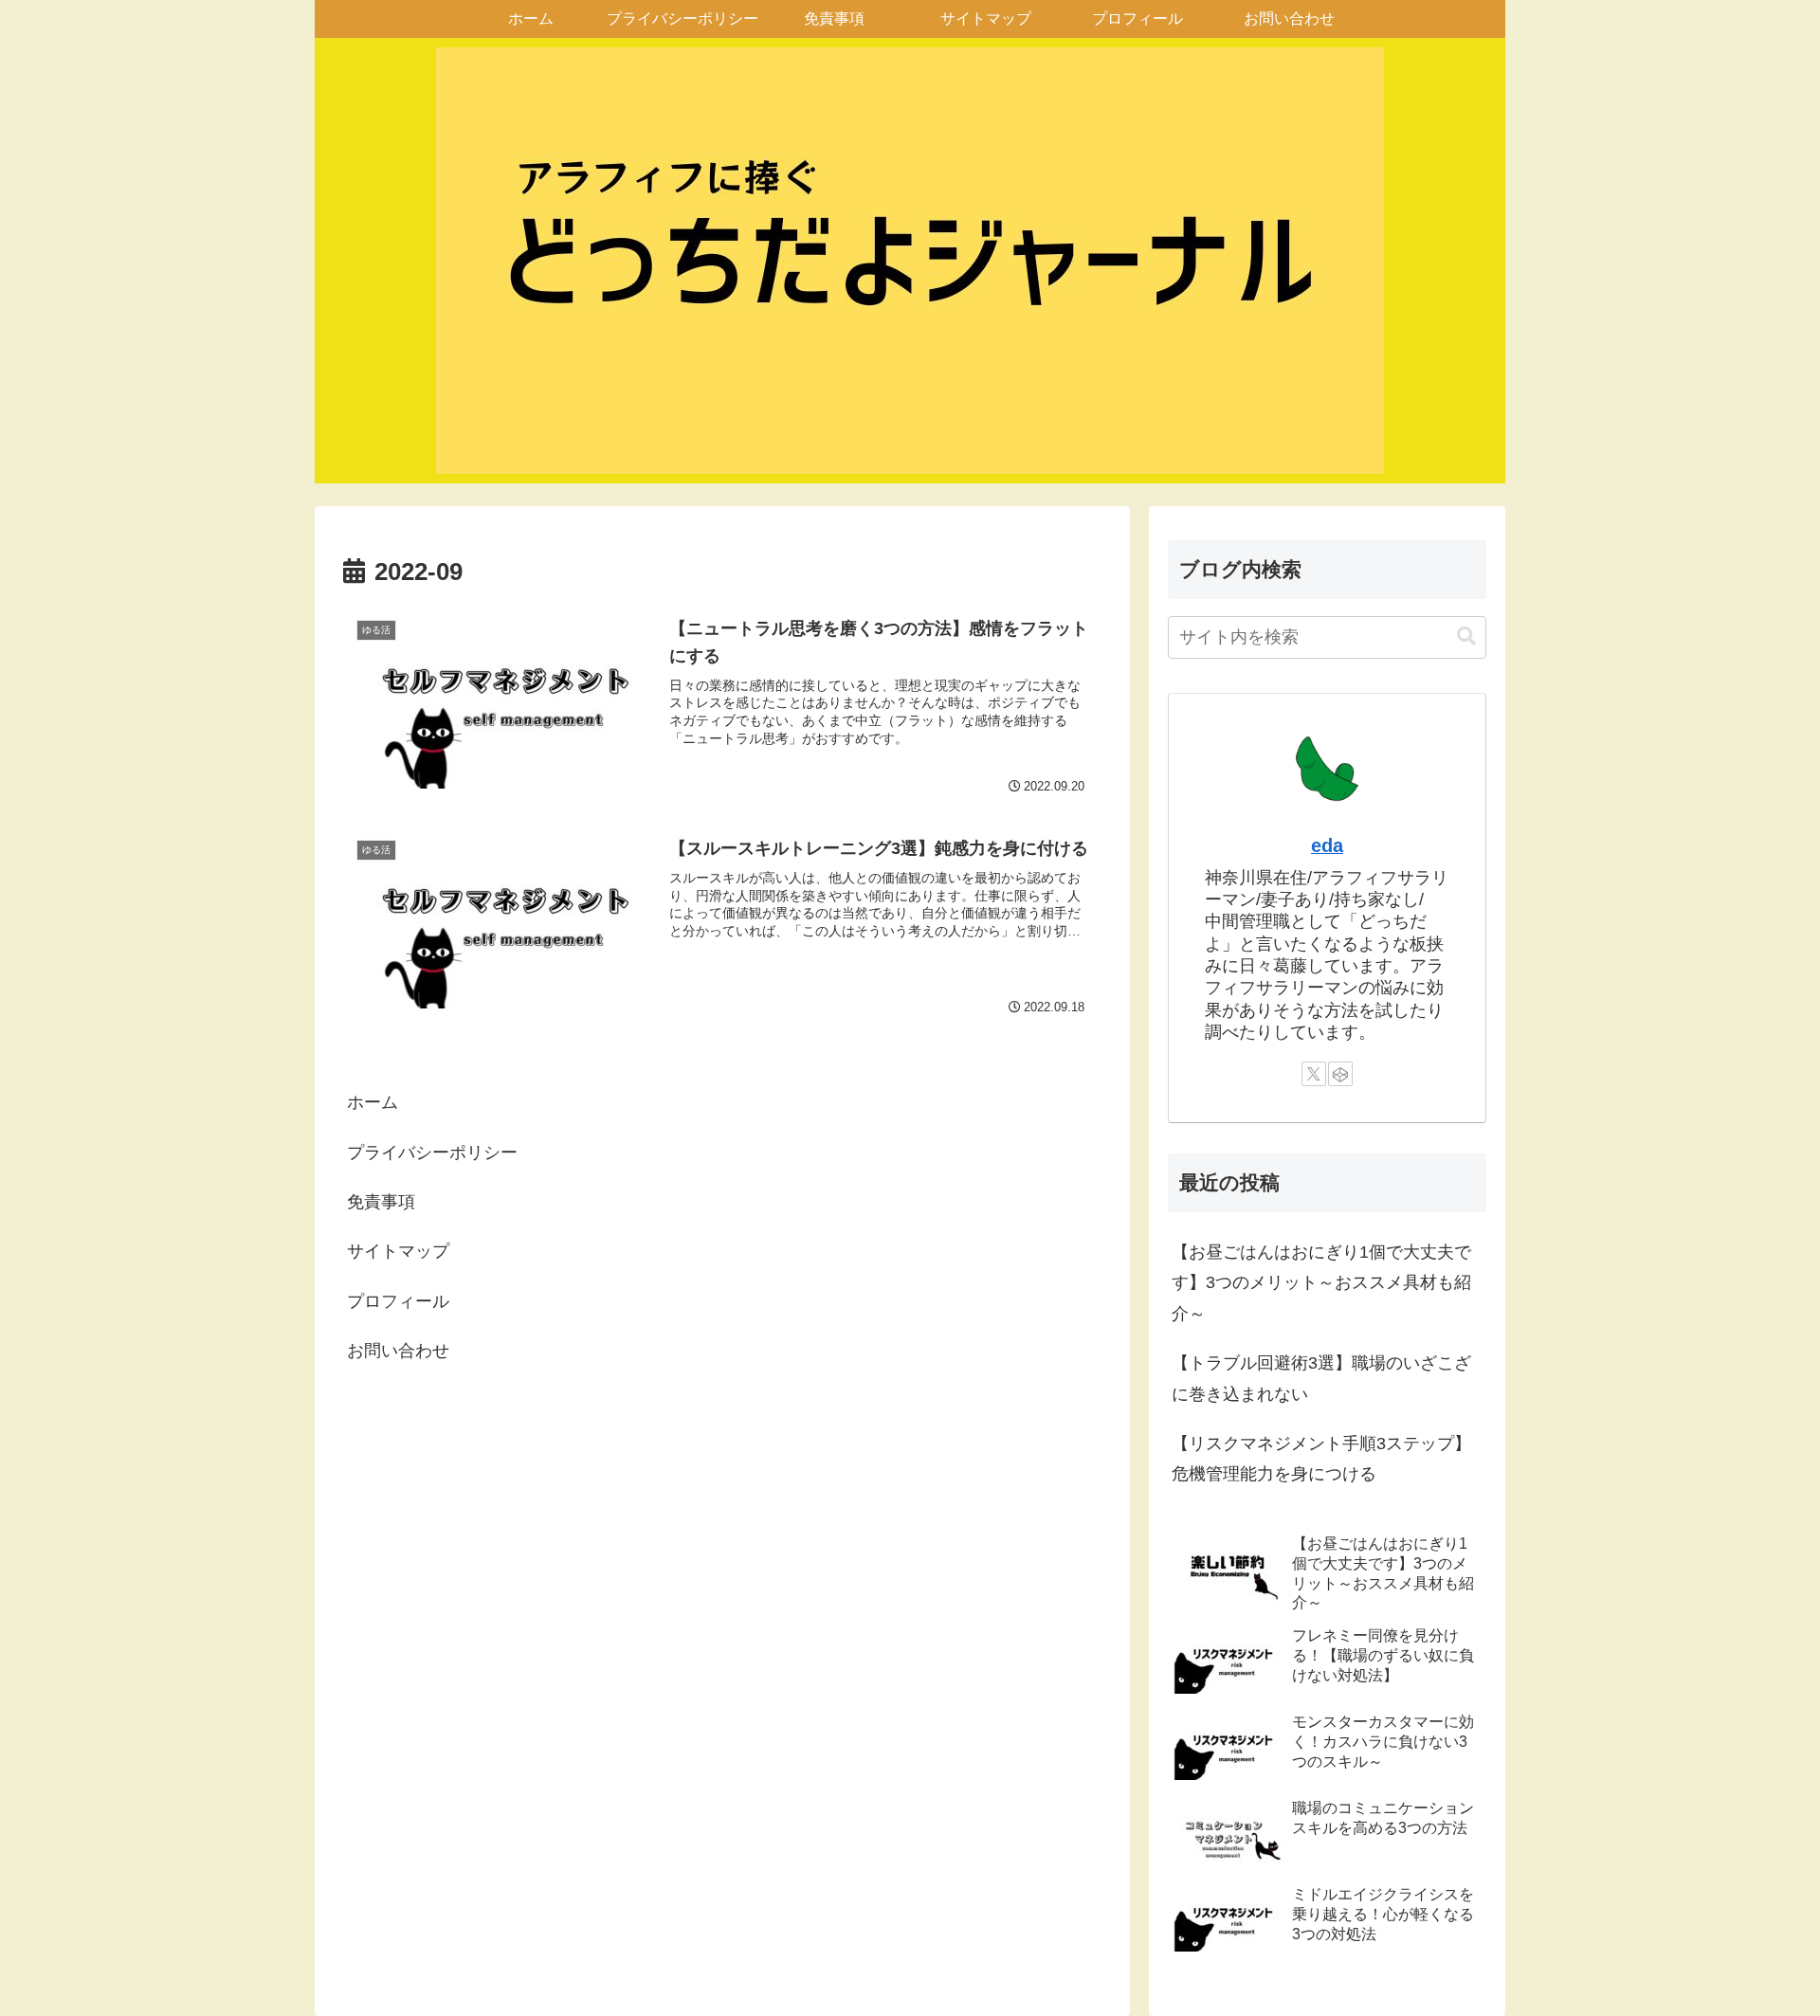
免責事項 (381, 1202)
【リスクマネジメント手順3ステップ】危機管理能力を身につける (1321, 1459)
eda (1327, 845)
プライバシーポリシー (432, 1153)
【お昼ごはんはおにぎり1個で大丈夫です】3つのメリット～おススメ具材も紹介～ (1321, 1283)
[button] (1466, 636)
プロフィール (398, 1301)
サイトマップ (398, 1251)
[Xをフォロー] (1314, 1074)
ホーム (373, 1102)
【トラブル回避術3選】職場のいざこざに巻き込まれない (1321, 1378)
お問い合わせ (398, 1351)
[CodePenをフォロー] (1340, 1074)
